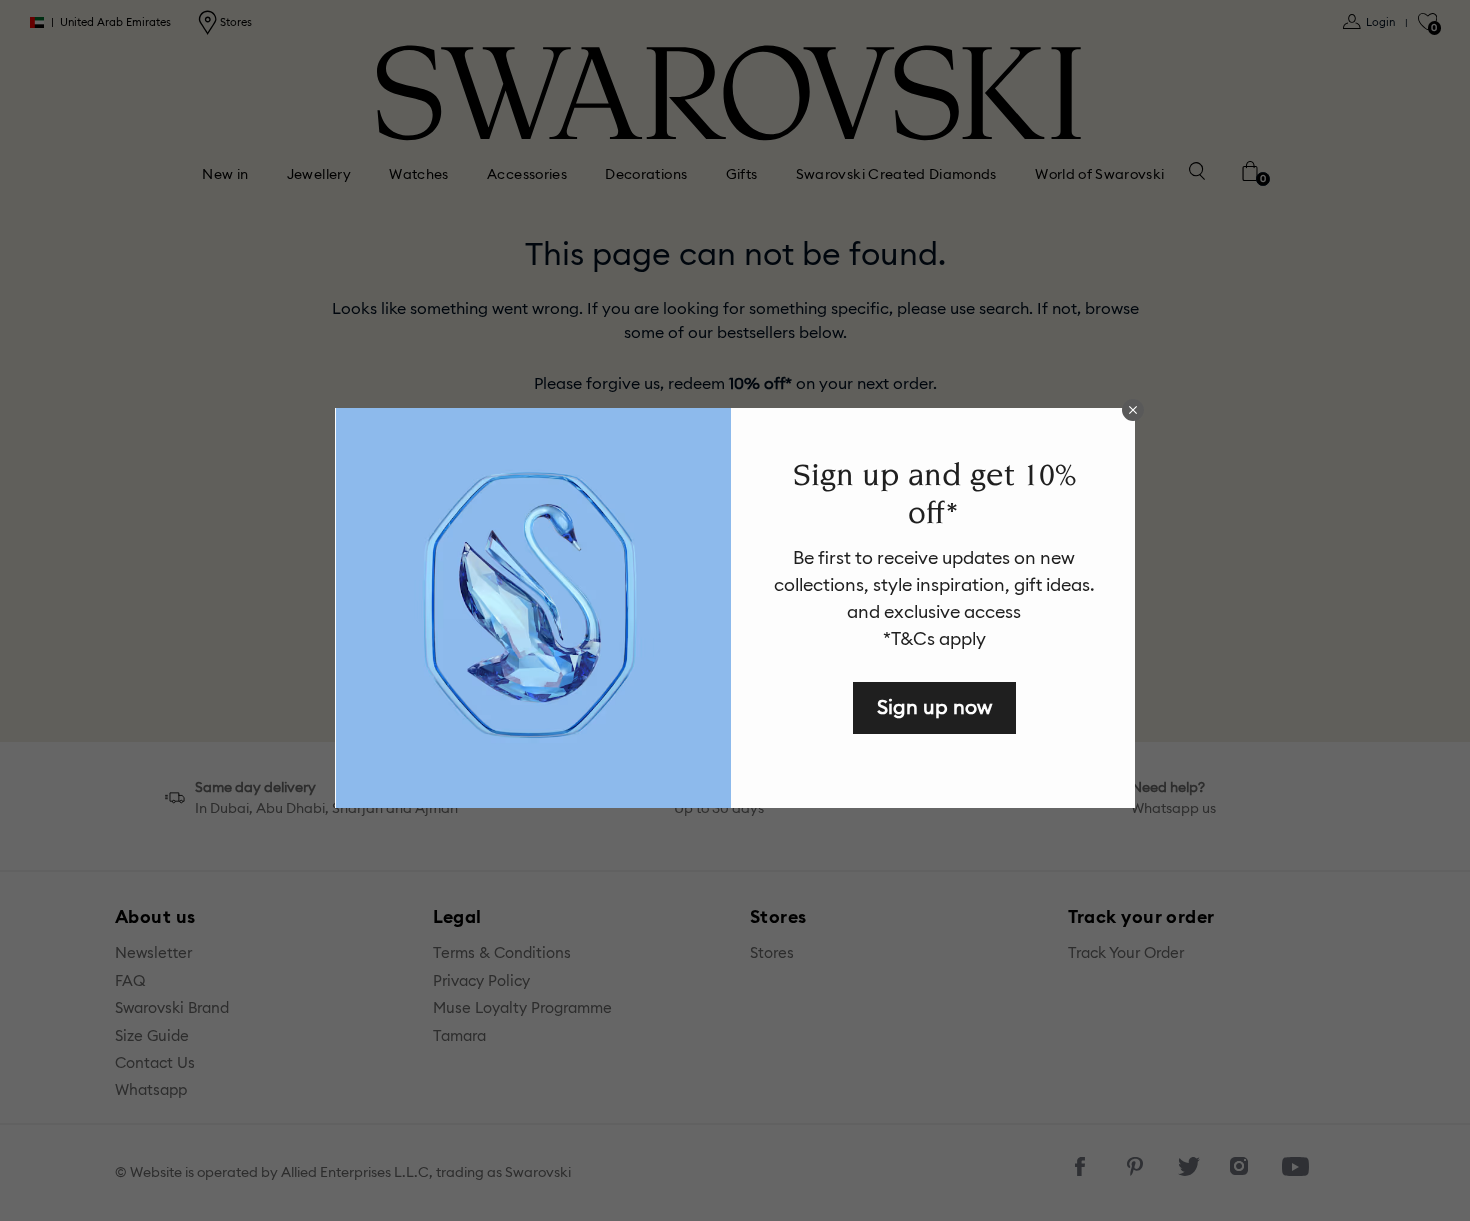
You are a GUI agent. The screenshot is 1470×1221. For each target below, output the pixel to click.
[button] (1133, 410)
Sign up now (934, 706)
